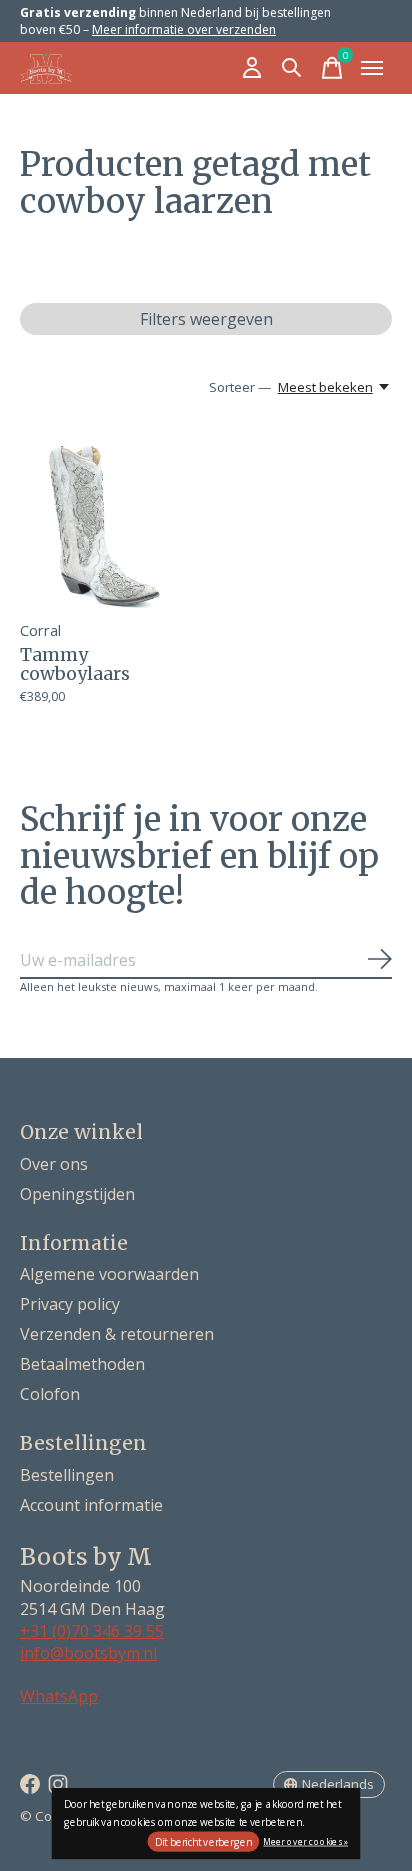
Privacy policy (70, 1304)
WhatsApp (59, 1696)
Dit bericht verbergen (203, 1842)
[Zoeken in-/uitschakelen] (292, 68)
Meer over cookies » (305, 1840)
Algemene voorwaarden (109, 1274)
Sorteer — (240, 387)
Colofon (50, 1394)
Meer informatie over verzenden (184, 29)
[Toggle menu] (372, 68)
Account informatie (91, 1505)
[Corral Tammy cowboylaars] (110, 519)
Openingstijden (77, 1194)
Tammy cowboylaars (75, 664)
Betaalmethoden (82, 1364)
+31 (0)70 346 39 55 (92, 1631)
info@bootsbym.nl (88, 1653)
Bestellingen (67, 1475)
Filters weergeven (206, 319)
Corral (40, 630)
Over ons (54, 1164)
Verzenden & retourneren (117, 1334)
